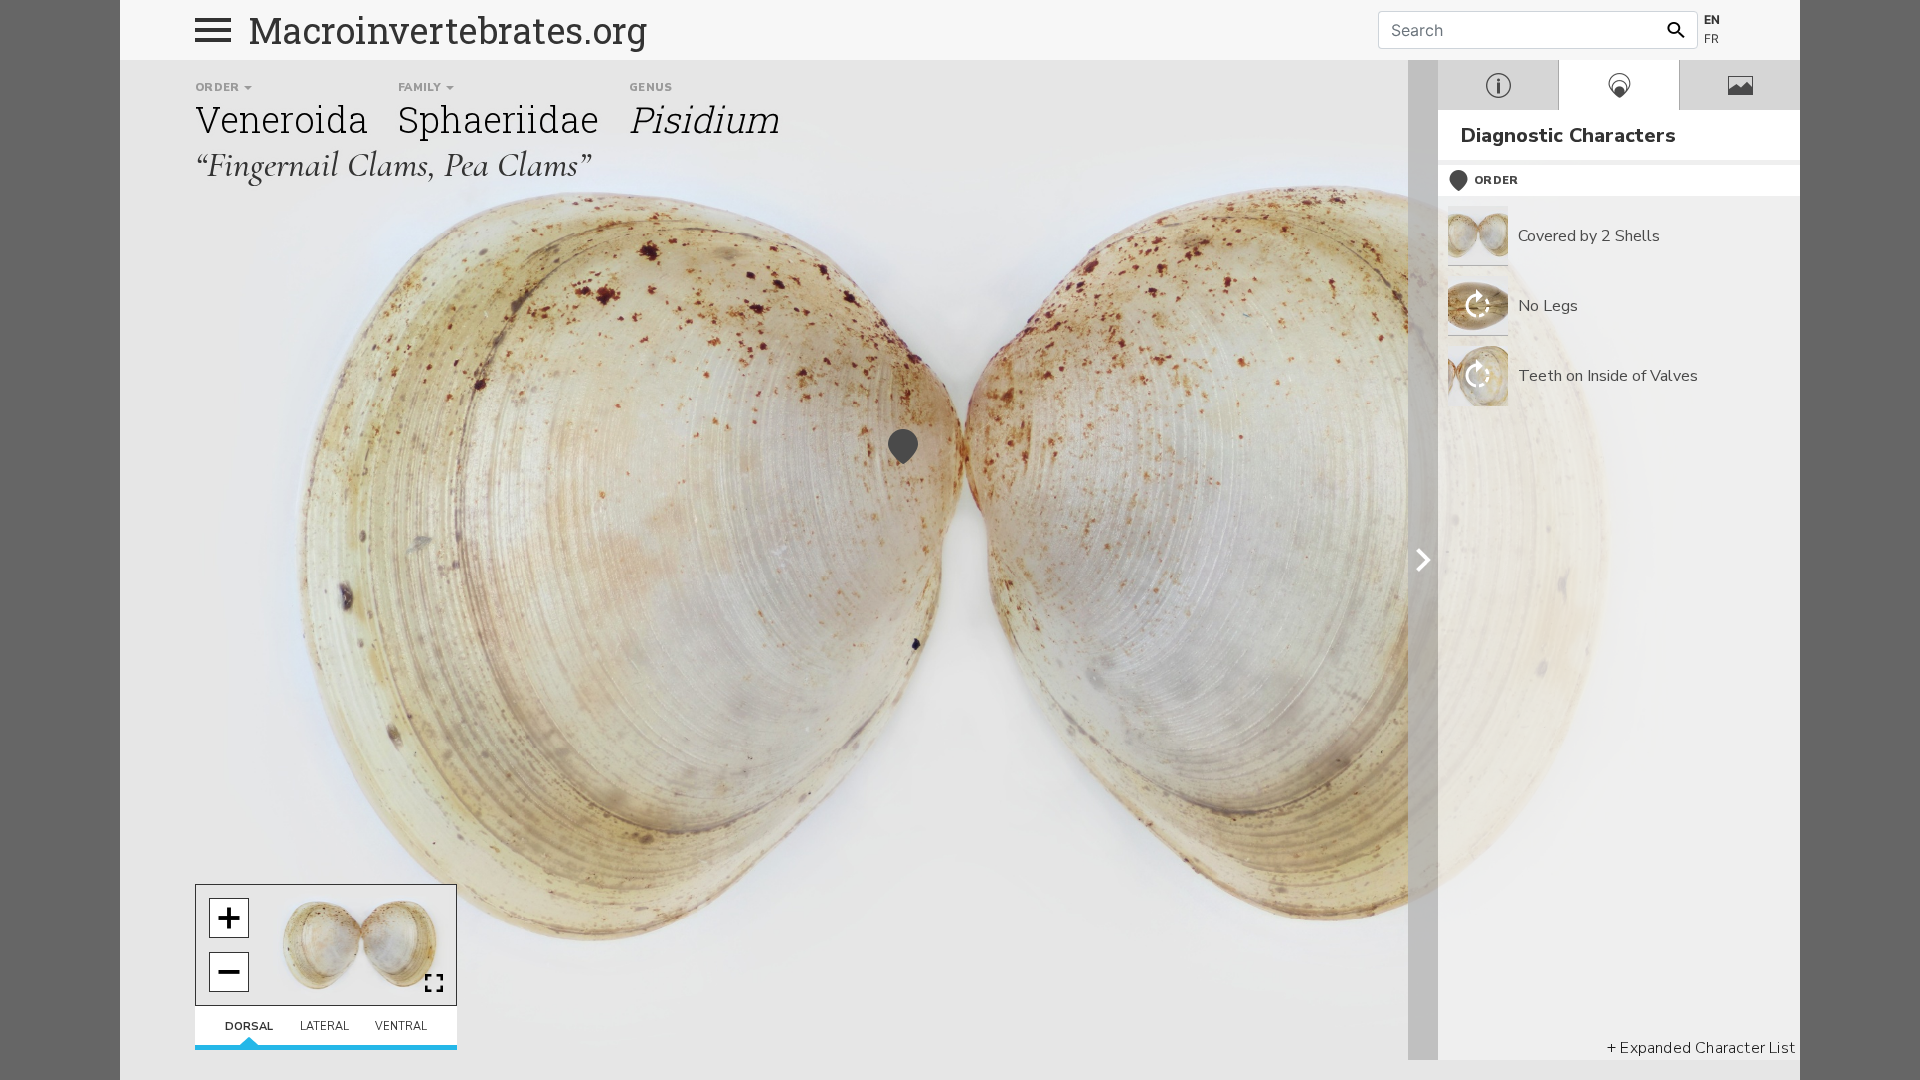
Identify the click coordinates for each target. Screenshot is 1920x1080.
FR (1711, 38)
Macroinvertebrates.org (448, 30)
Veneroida (281, 119)
